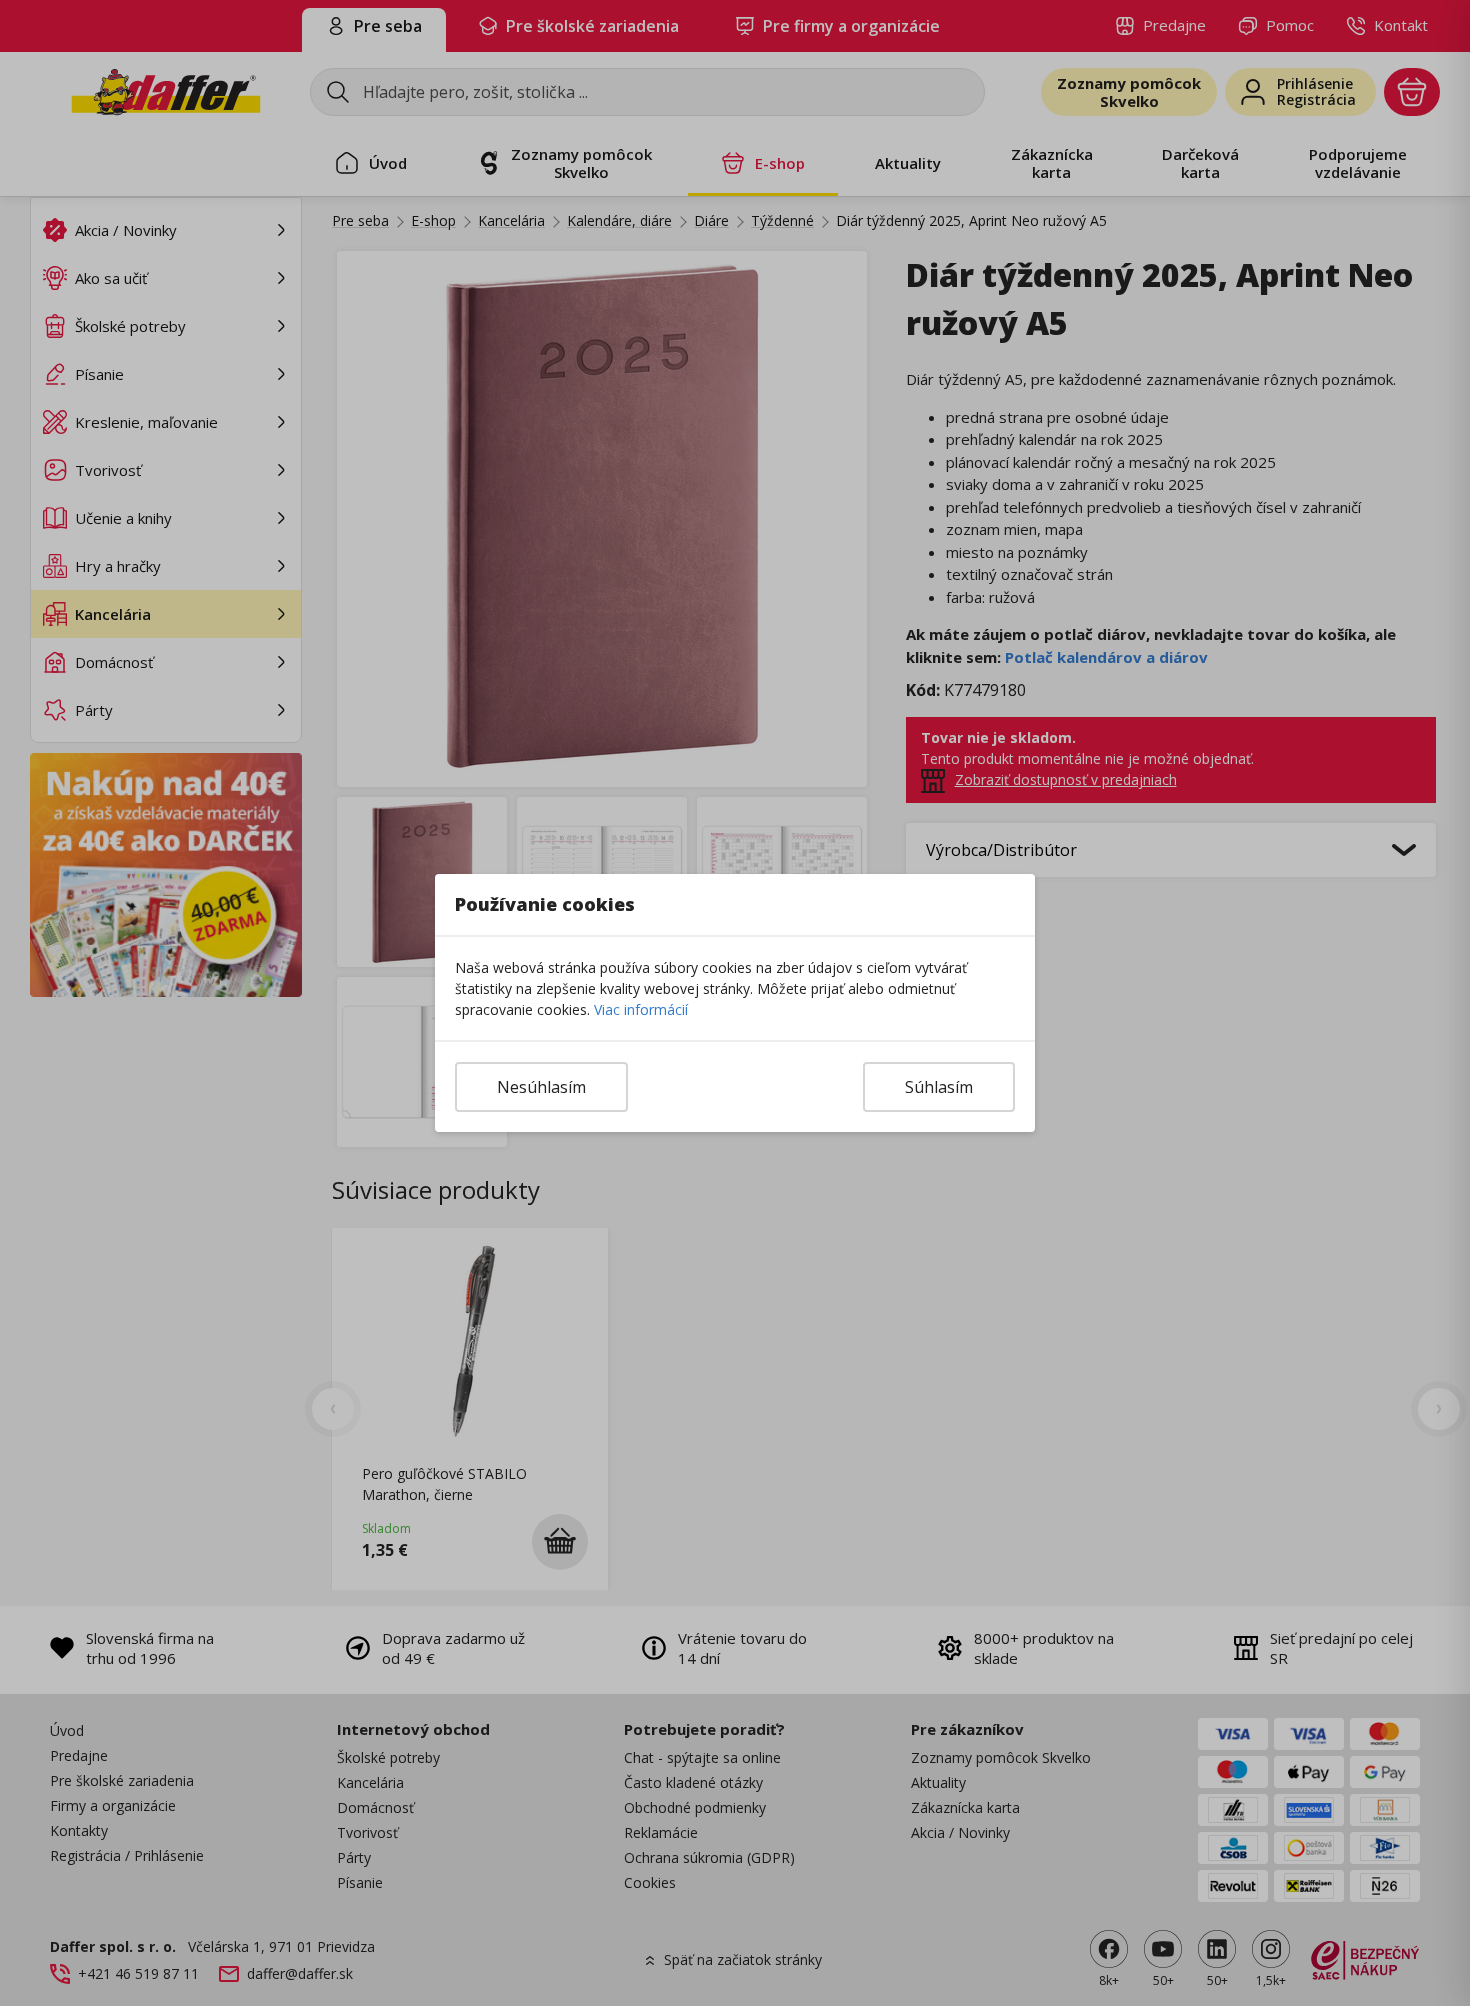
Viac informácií (641, 1009)
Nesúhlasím (541, 1087)
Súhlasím (939, 1087)
